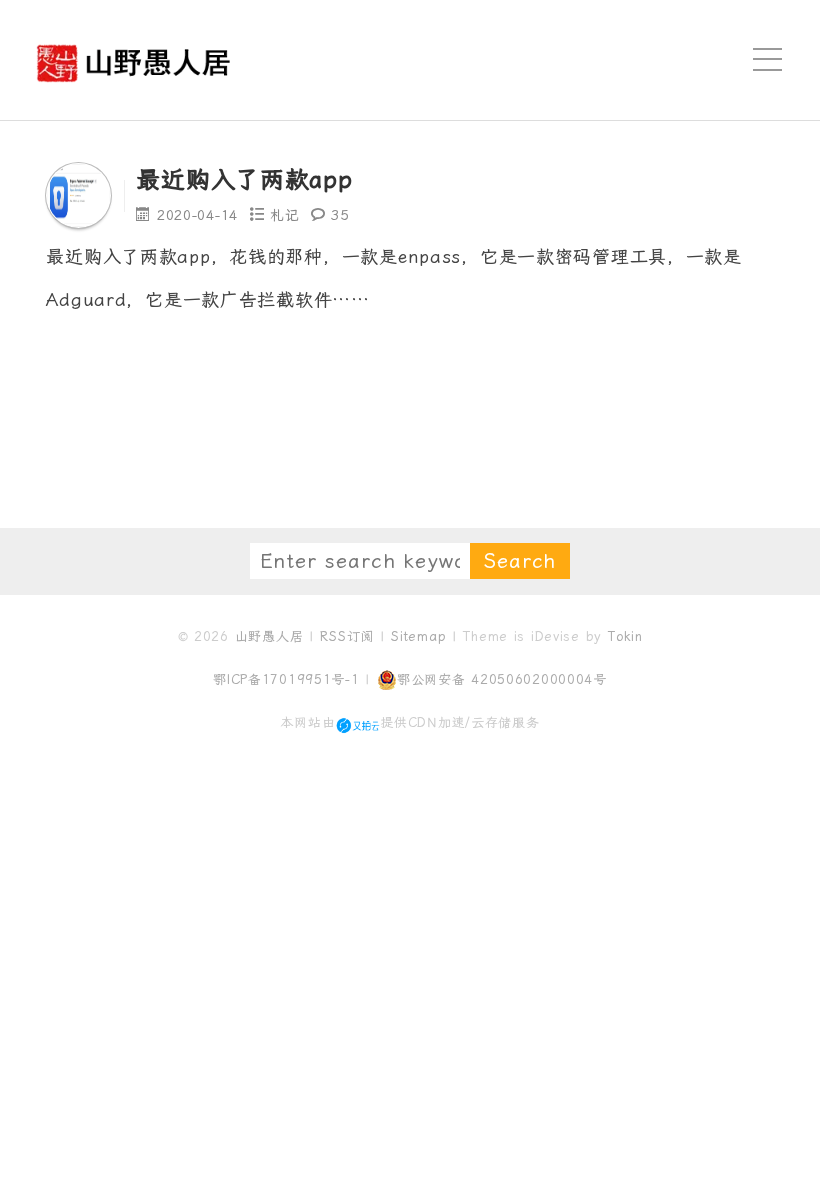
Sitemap (418, 636)
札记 (284, 215)
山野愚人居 (269, 636)
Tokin (625, 636)
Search (520, 561)
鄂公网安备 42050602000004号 (502, 679)
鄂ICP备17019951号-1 (286, 679)
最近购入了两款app (244, 180)
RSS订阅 (347, 636)
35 (339, 215)
